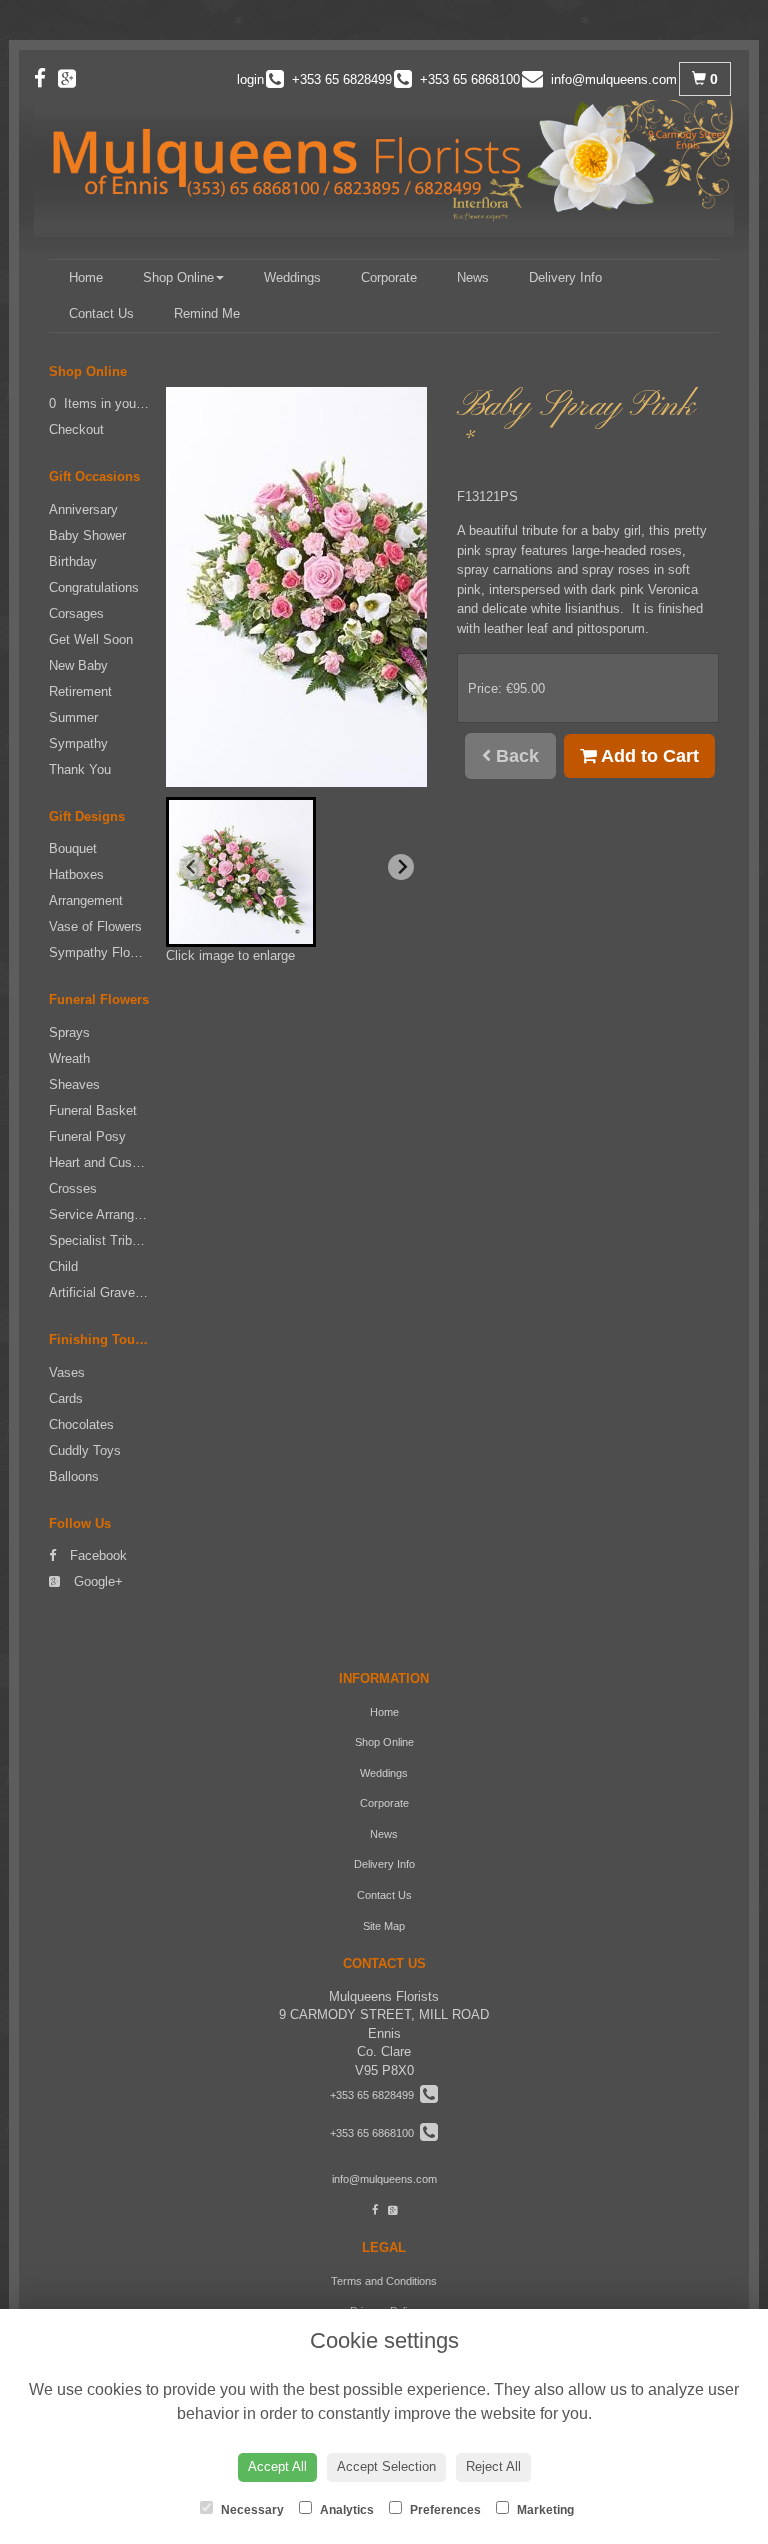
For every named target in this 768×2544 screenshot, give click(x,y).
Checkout (76, 429)
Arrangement (86, 900)
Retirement (80, 691)
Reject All (493, 2466)
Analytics (345, 2510)
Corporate (389, 277)
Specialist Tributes (103, 1240)
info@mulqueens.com (384, 2179)
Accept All (277, 2466)
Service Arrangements (113, 1214)
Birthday (73, 561)
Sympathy (78, 743)
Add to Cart (648, 756)
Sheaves (74, 1084)
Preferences (444, 2510)
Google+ (96, 1581)
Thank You (80, 769)
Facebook (96, 1555)
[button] (241, 872)
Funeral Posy (87, 1136)
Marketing (544, 2510)
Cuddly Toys (85, 1450)
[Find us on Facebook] (46, 78)
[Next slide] (401, 867)
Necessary (251, 2510)
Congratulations (94, 587)
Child (63, 1266)
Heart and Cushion (102, 1162)
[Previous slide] (192, 867)
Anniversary (83, 509)
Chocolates (81, 1424)
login (250, 79)
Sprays (69, 1032)
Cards (66, 1398)
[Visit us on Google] (73, 78)
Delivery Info (565, 277)
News (473, 277)
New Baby (78, 665)
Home (86, 277)
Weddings (292, 277)
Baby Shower (87, 535)
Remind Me (207, 313)
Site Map (384, 1926)
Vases (67, 1372)
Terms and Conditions (384, 2281)
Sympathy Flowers (103, 952)
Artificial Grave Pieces (114, 1292)
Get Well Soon (91, 639)
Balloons (74, 1476)
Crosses (73, 1188)
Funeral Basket (93, 1110)
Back (515, 756)
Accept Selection (386, 2466)
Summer (73, 717)
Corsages (76, 613)
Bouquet (73, 848)
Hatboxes (76, 874)
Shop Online (178, 277)
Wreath (69, 1058)
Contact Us (101, 313)
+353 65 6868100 (375, 2133)
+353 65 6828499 (375, 2095)
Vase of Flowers (95, 926)
